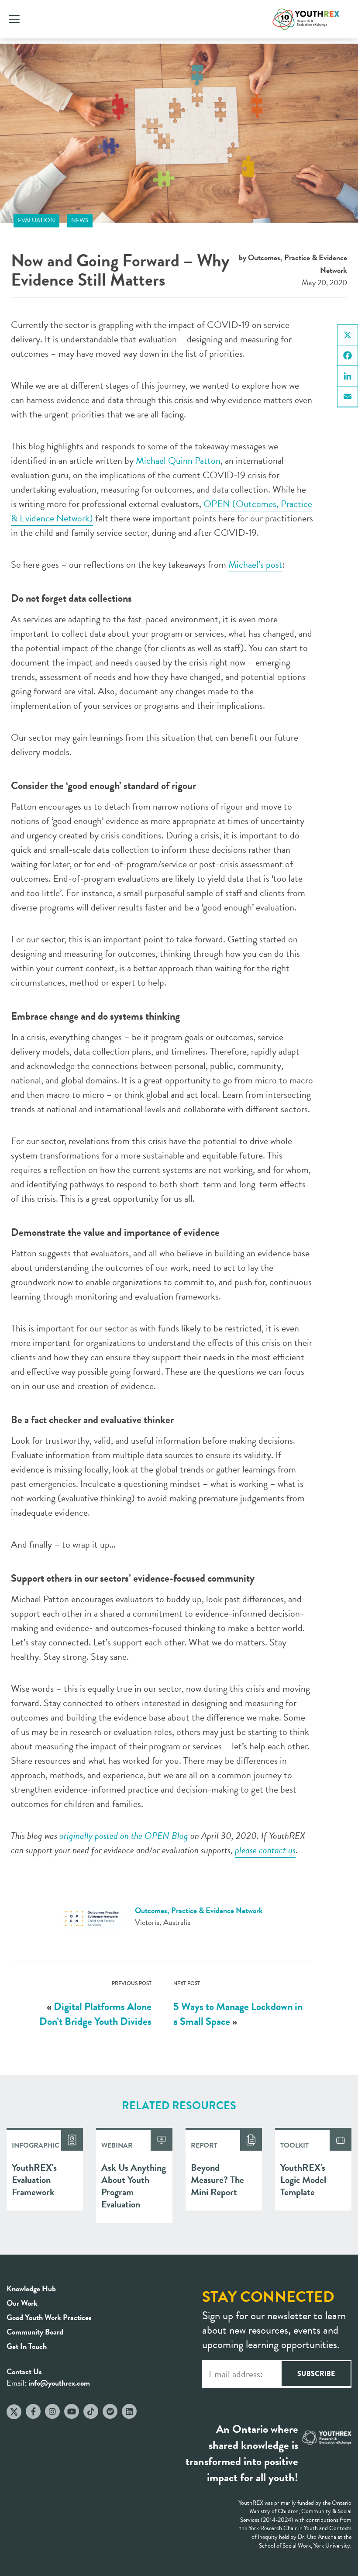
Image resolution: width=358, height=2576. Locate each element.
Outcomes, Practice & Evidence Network (199, 1910)
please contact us (265, 1850)
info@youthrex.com (59, 2383)
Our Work (22, 2303)
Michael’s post (255, 564)
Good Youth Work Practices (49, 2317)
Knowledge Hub (31, 2288)
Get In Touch (27, 2346)
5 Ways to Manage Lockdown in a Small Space (238, 2014)
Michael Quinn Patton (178, 460)
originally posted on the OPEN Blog (124, 1836)
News (80, 220)
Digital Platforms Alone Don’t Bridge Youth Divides (95, 2014)
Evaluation (36, 220)
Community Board (35, 2332)
